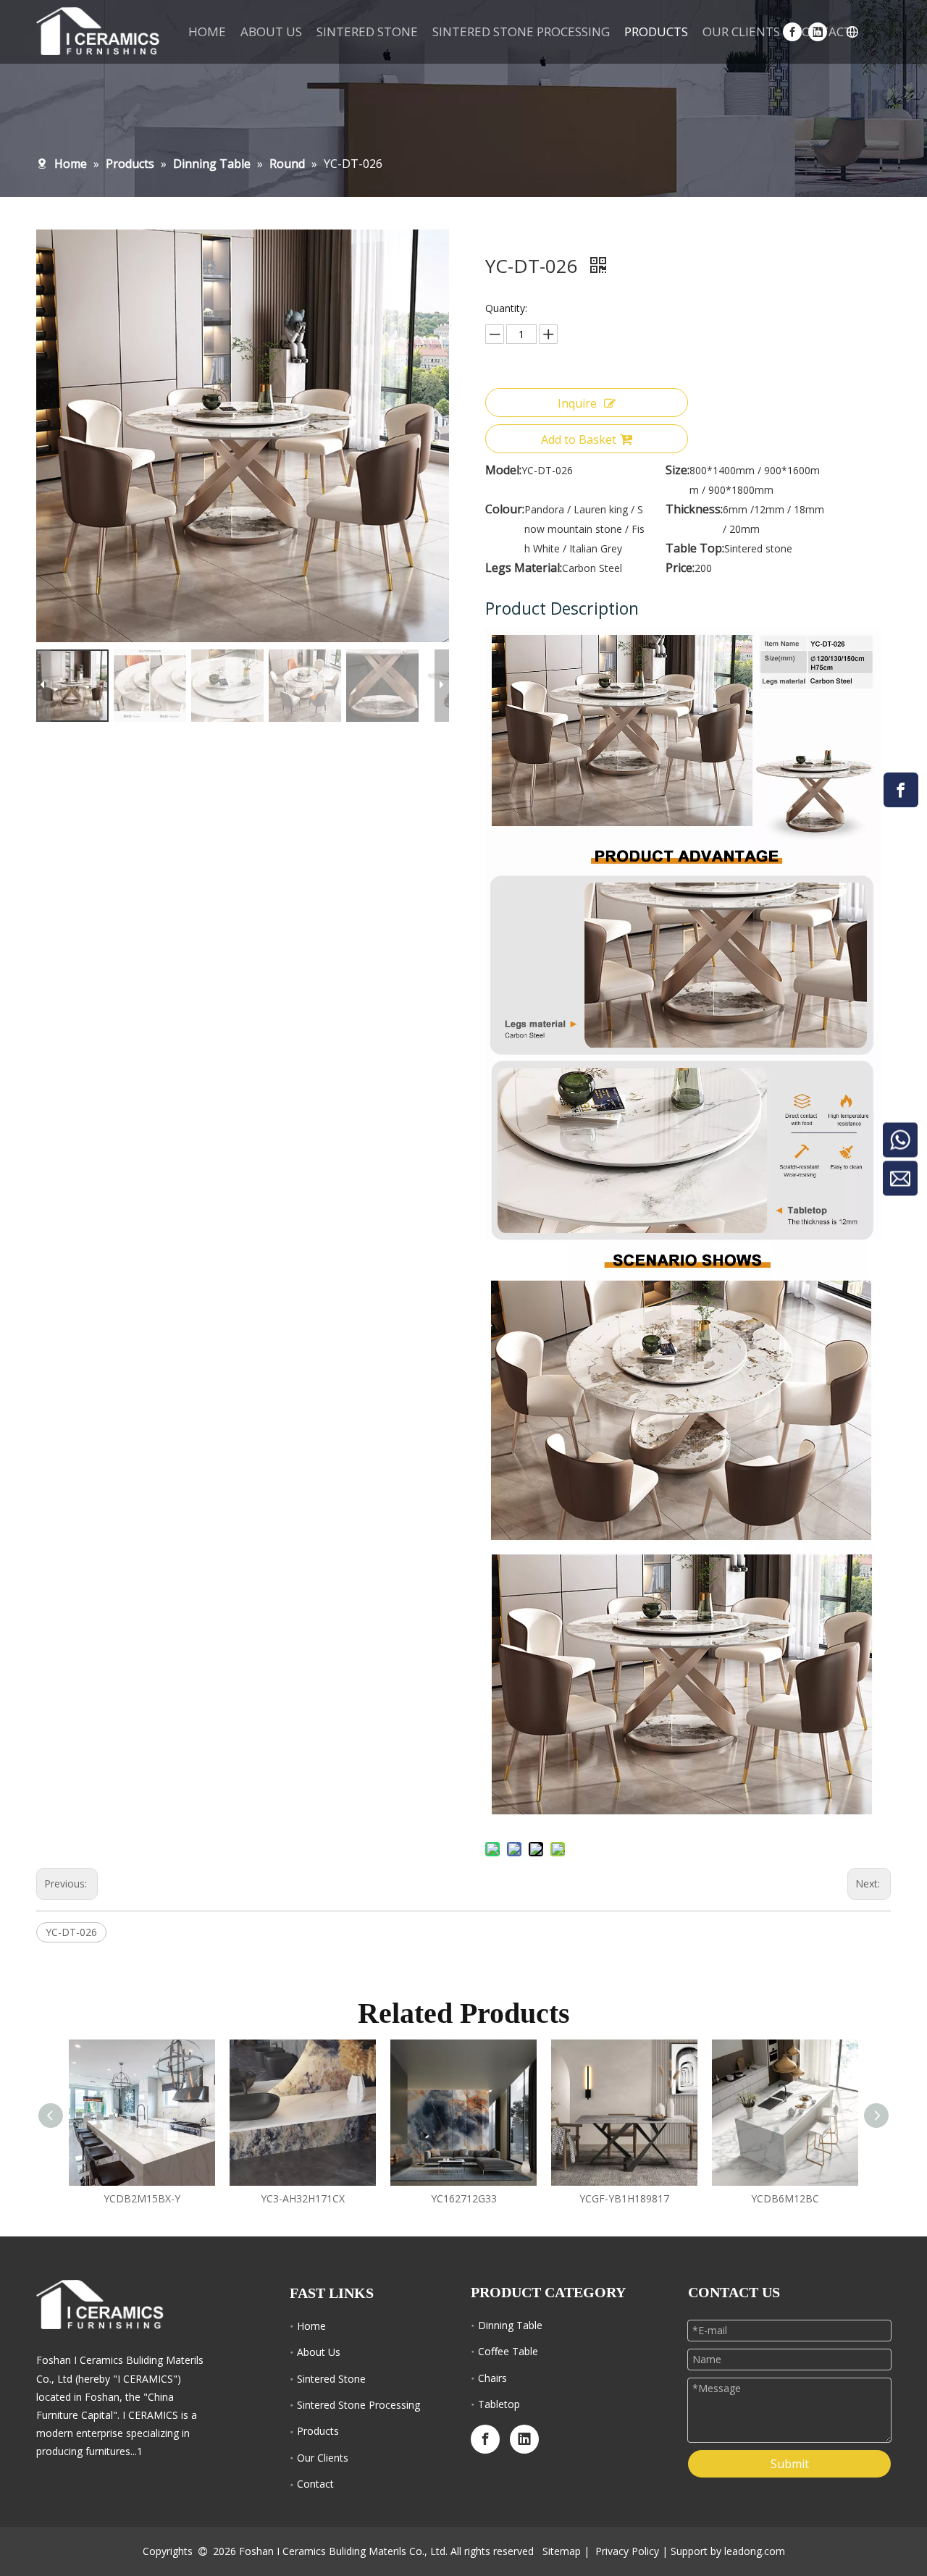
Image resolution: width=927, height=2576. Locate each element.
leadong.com (755, 2551)
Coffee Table (508, 2351)
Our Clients (323, 2458)
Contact (315, 2484)
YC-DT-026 (71, 1932)
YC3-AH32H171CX (303, 2198)
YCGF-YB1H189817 (624, 2198)
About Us (319, 2352)
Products (318, 2431)
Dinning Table (510, 2325)
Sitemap (562, 2551)
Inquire (577, 403)
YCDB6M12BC (785, 2198)
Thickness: (694, 509)
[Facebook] (901, 790)
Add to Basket (579, 439)
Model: (503, 470)
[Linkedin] (524, 2439)
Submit (790, 2464)
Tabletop (499, 2404)
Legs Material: (524, 568)
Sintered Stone (331, 2379)
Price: (680, 568)
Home (311, 2326)
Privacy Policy (627, 2551)
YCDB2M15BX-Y (142, 2198)
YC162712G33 (464, 2198)
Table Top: (695, 548)
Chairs (492, 2378)
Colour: (505, 509)
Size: (678, 470)
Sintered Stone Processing (358, 2405)
